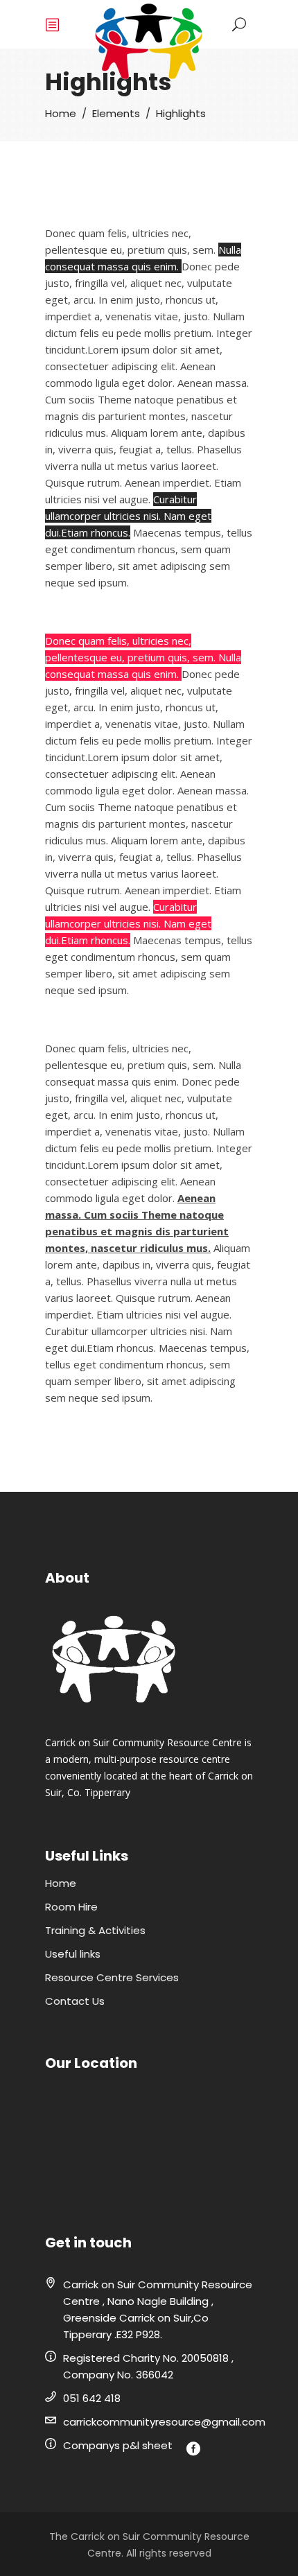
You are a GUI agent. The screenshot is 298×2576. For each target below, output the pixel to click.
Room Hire (71, 1907)
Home (61, 113)
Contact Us (75, 2001)
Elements (116, 113)
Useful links (73, 1954)
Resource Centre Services (112, 1977)
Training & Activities (95, 1930)
